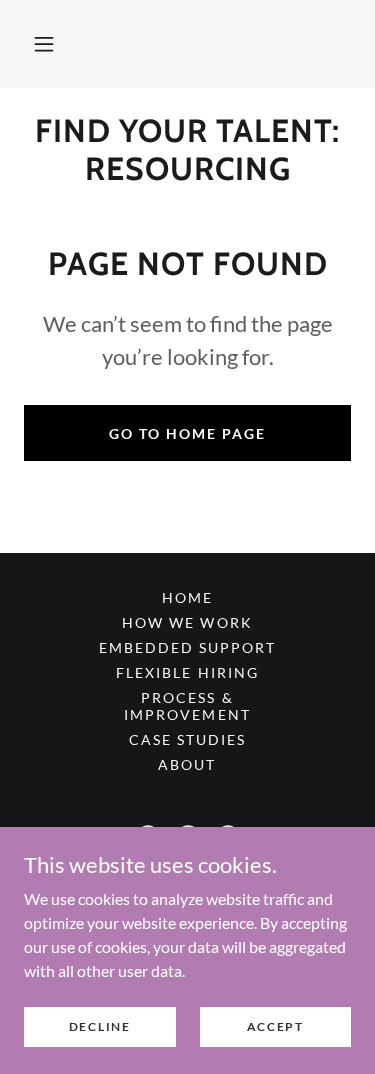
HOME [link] (187, 597)
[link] (187, 150)
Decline (100, 1026)
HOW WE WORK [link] (187, 622)
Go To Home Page (187, 433)
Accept (275, 1026)
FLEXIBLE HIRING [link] (187, 672)
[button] (44, 44)
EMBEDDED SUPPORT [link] (187, 647)
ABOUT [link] (187, 764)
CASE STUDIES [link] (187, 739)
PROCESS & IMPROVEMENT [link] (187, 706)
